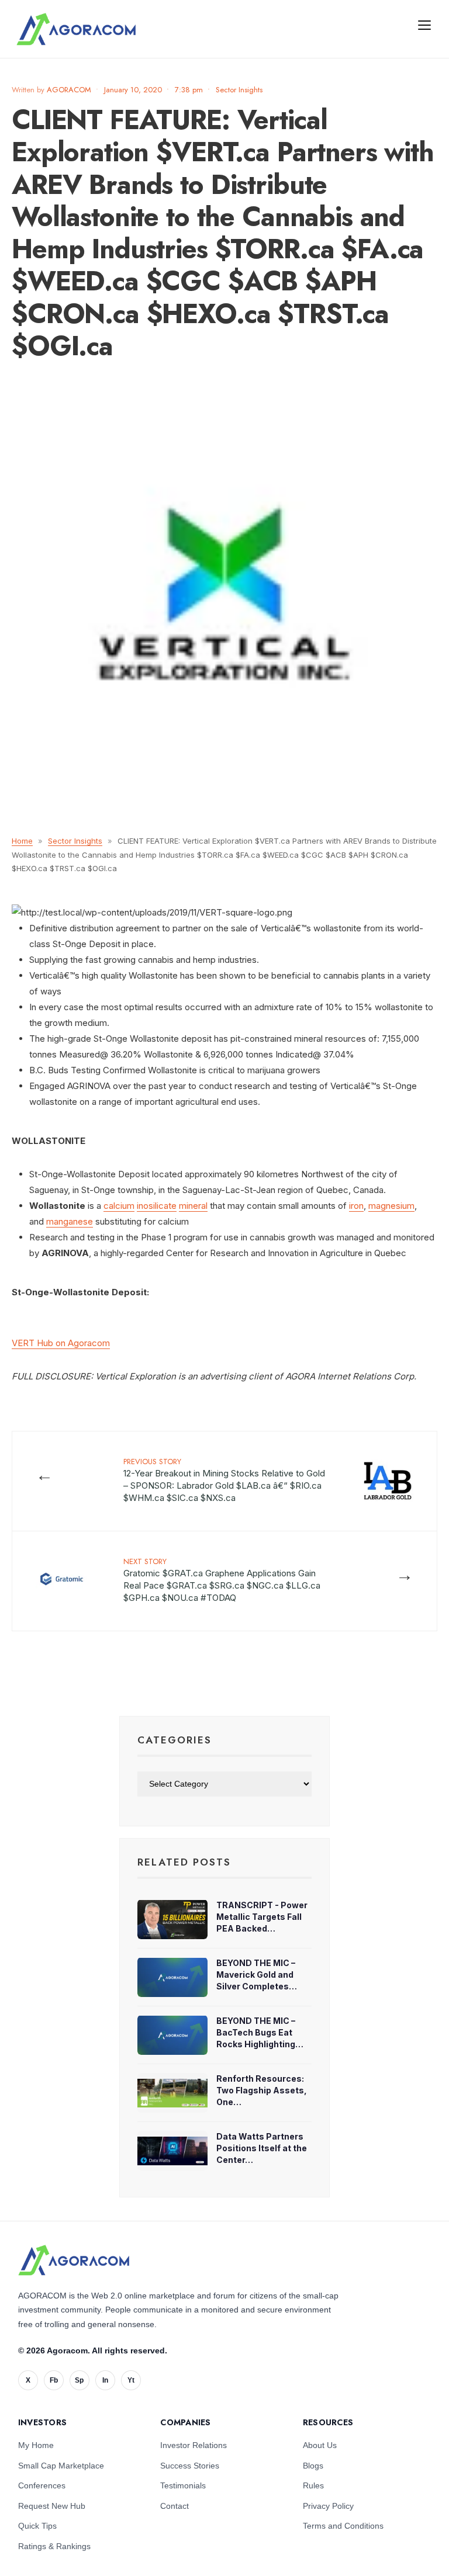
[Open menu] (424, 25)
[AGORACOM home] (76, 29)
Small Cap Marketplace (61, 2466)
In (105, 2380)
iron (356, 1206)
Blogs (313, 2466)
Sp (79, 2380)
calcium (119, 1206)
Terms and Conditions (343, 2526)
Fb (54, 2380)
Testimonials (183, 2485)
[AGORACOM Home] (74, 2260)
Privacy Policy (328, 2506)
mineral (193, 1206)
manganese (70, 1221)
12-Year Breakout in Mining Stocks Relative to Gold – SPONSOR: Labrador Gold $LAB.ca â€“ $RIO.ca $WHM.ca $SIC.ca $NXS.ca (224, 1480)
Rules (313, 2485)
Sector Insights (239, 90)
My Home (36, 2445)
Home (22, 841)
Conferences (42, 2485)
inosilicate (157, 1206)
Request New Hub (52, 2506)
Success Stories (190, 2466)
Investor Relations (194, 2445)
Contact (175, 2506)
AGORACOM (69, 90)
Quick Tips (37, 2526)
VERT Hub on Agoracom (61, 1343)
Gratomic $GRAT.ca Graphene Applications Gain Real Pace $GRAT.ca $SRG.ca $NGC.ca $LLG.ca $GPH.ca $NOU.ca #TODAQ (222, 1580)
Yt (131, 2380)
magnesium (391, 1206)
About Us (320, 2445)
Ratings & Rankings (54, 2546)
